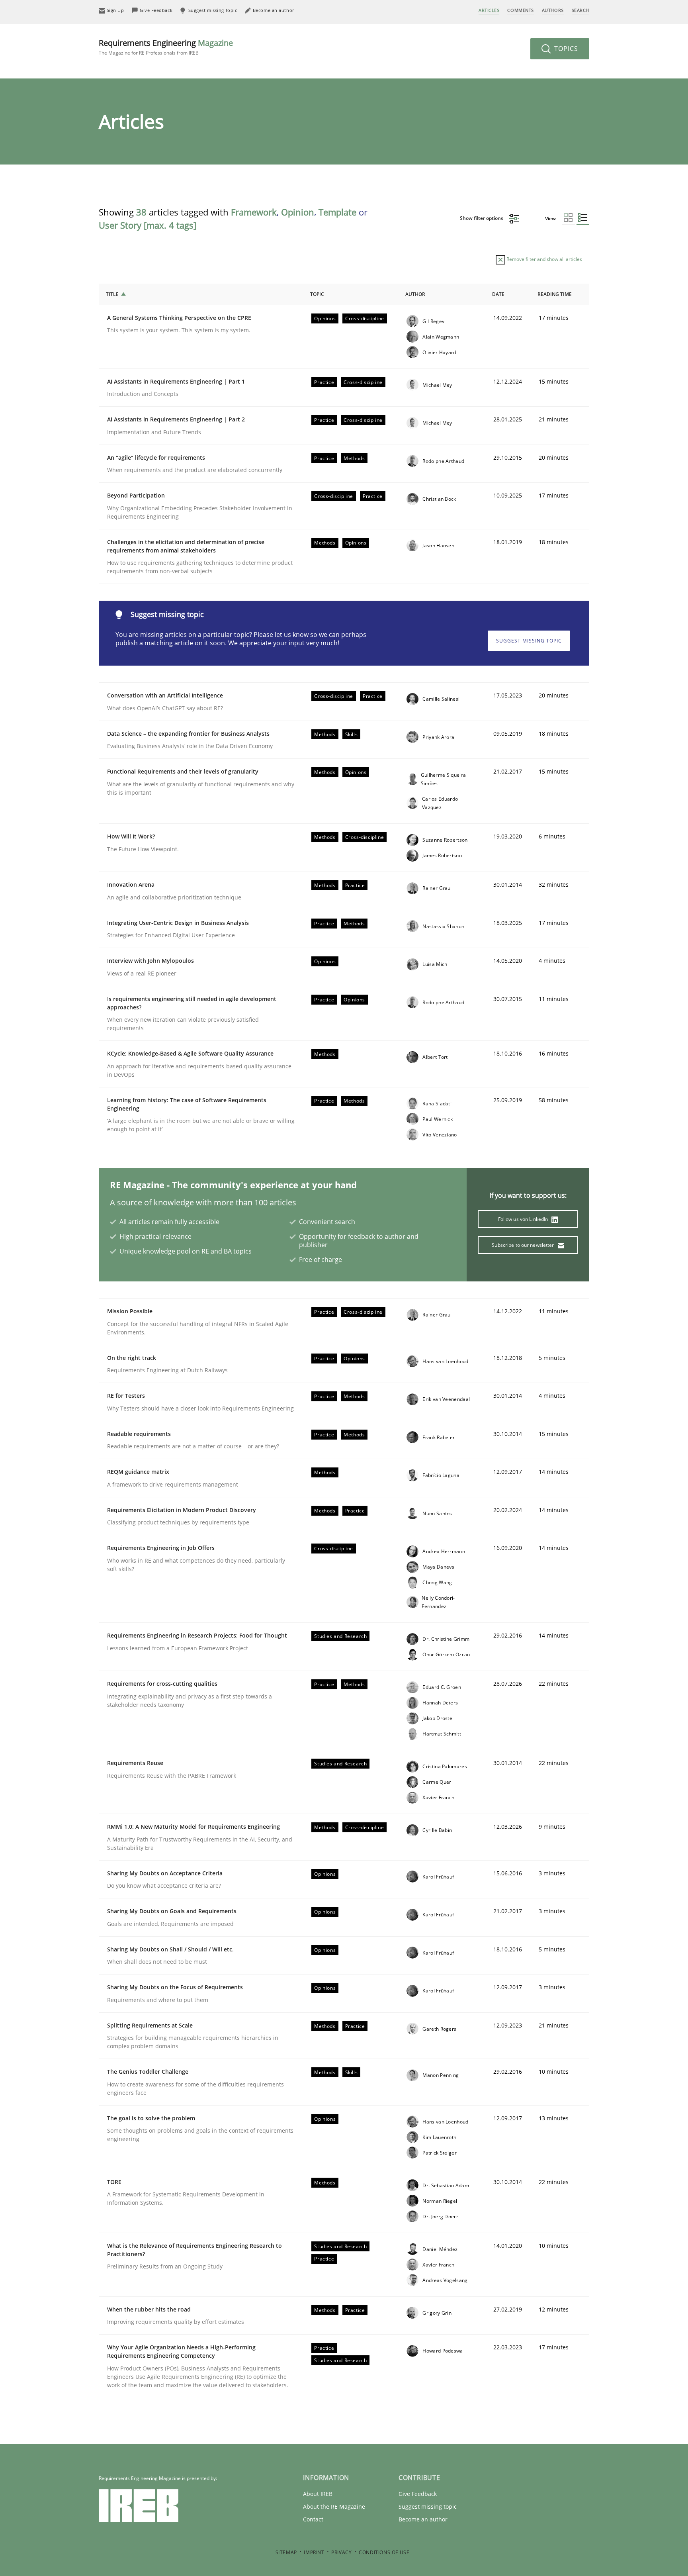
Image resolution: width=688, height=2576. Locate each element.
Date (498, 294)
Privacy (341, 2552)
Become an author (423, 2519)
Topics (565, 49)
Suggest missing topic (529, 641)
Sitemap (286, 2552)
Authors (553, 10)
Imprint (314, 2552)
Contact (313, 2519)
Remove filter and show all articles (544, 259)
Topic (317, 294)
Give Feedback (418, 2494)
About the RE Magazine (334, 2506)
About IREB (318, 2494)
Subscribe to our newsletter (523, 1245)
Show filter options (482, 218)
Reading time (555, 294)
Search (580, 10)
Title (112, 294)
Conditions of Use (384, 2552)
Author (415, 294)
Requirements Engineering (166, 47)
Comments (520, 10)
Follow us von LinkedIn (524, 1219)
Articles (489, 10)
